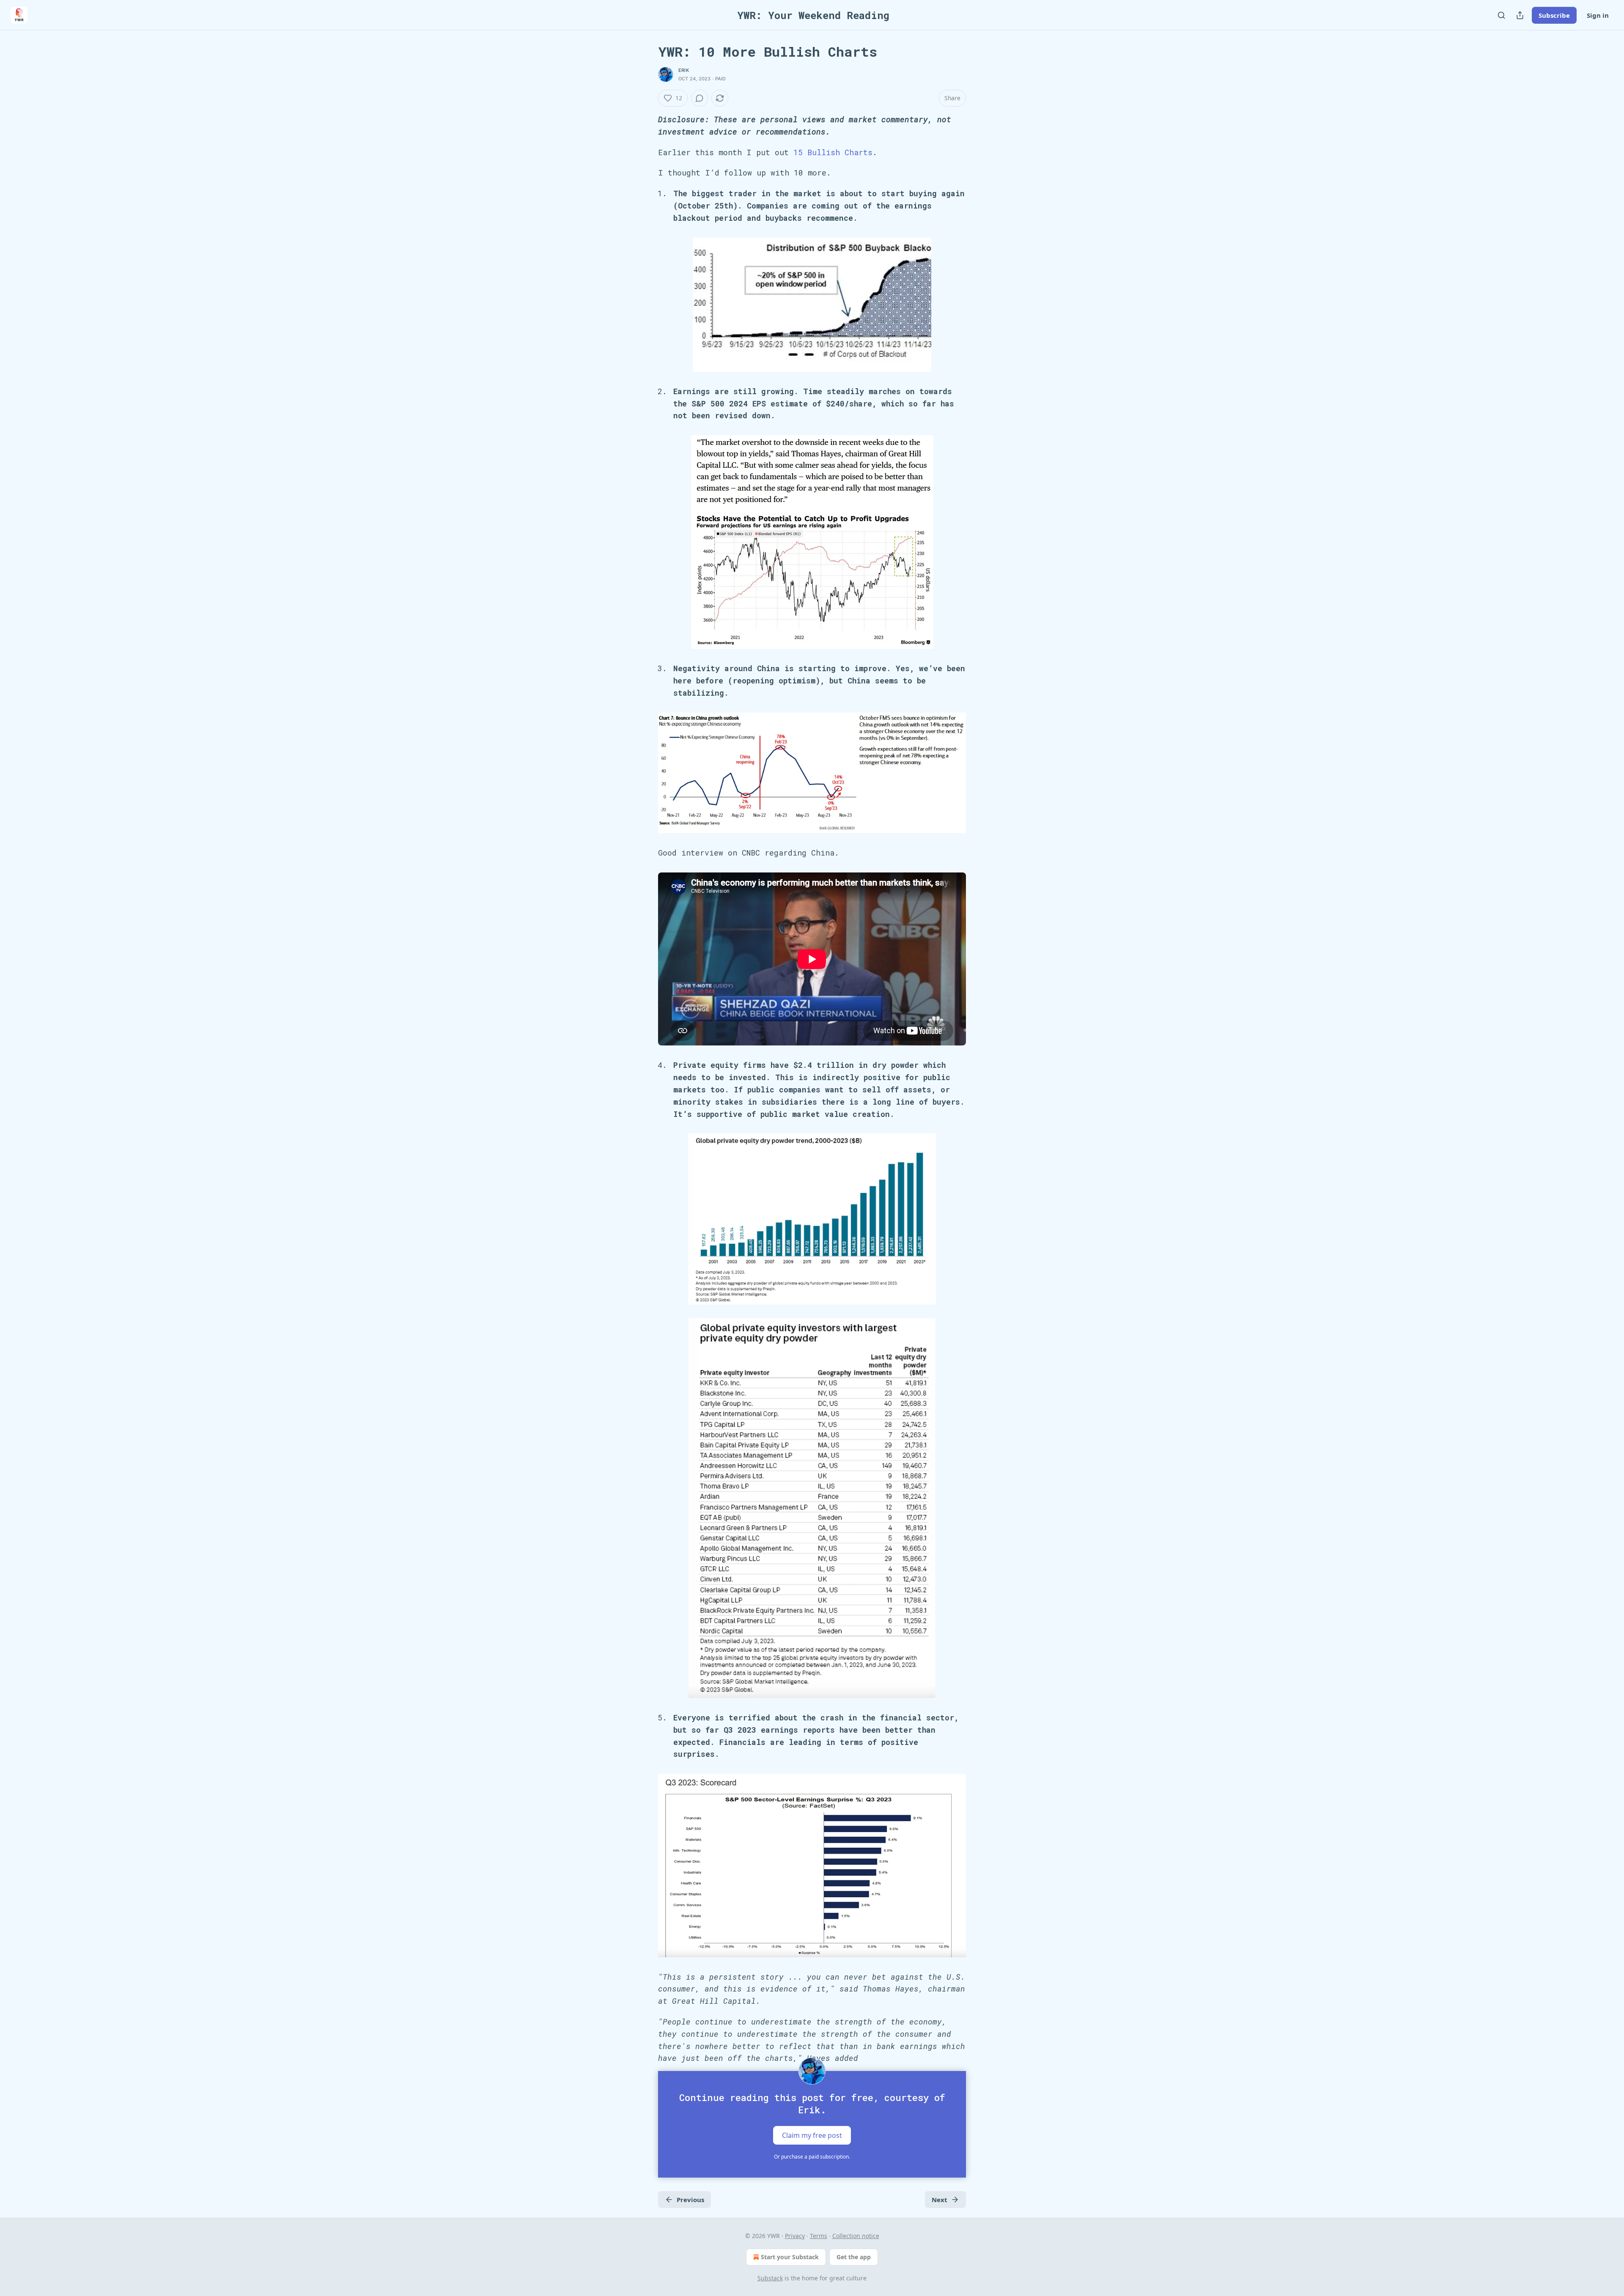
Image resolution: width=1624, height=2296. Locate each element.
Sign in (1598, 15)
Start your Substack (790, 2257)
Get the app (854, 2257)
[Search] (1501, 15)
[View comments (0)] (700, 98)
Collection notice (856, 2236)
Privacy (795, 2236)
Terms (819, 2236)
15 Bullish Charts (833, 152)
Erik (684, 70)
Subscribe (1554, 15)
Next (940, 2200)
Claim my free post (812, 2135)
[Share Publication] (1520, 15)
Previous (690, 2200)
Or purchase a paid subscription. (812, 2157)
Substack (770, 2278)
